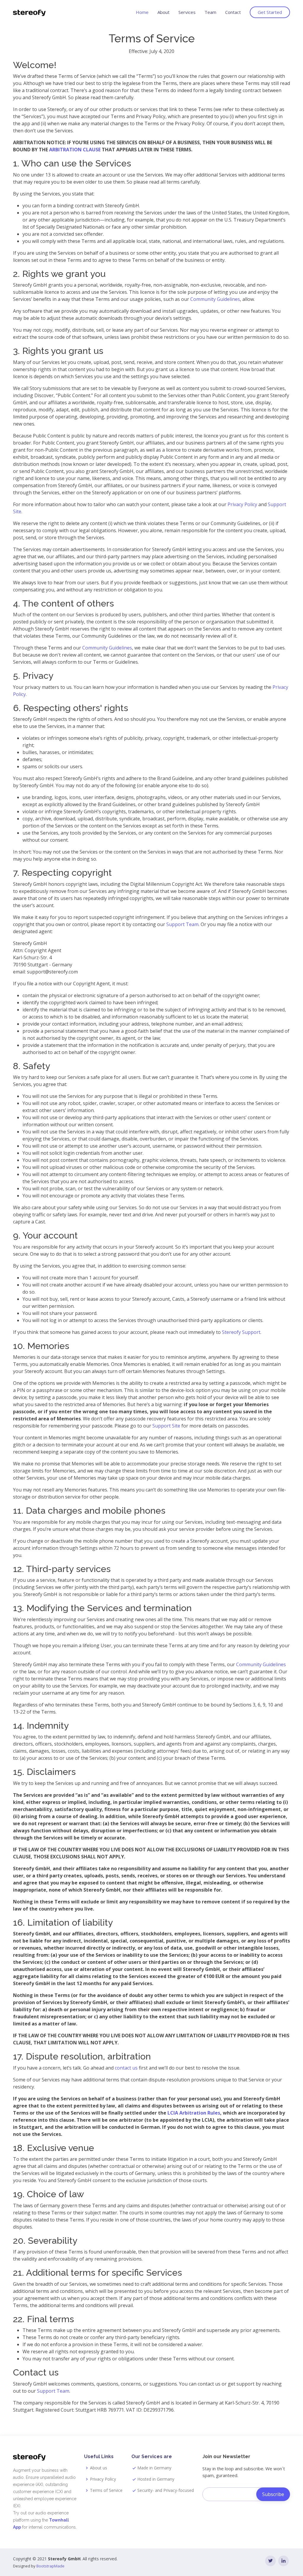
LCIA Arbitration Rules (194, 2113)
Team (210, 12)
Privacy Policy (242, 504)
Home (142, 12)
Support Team (182, 924)
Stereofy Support (241, 1332)
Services (187, 12)
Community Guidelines (215, 299)
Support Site (166, 1426)
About (163, 12)
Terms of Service (106, 2490)
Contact (233, 12)
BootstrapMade (50, 2566)
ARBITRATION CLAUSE (75, 150)
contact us (126, 2068)
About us (99, 2468)
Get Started (270, 12)
